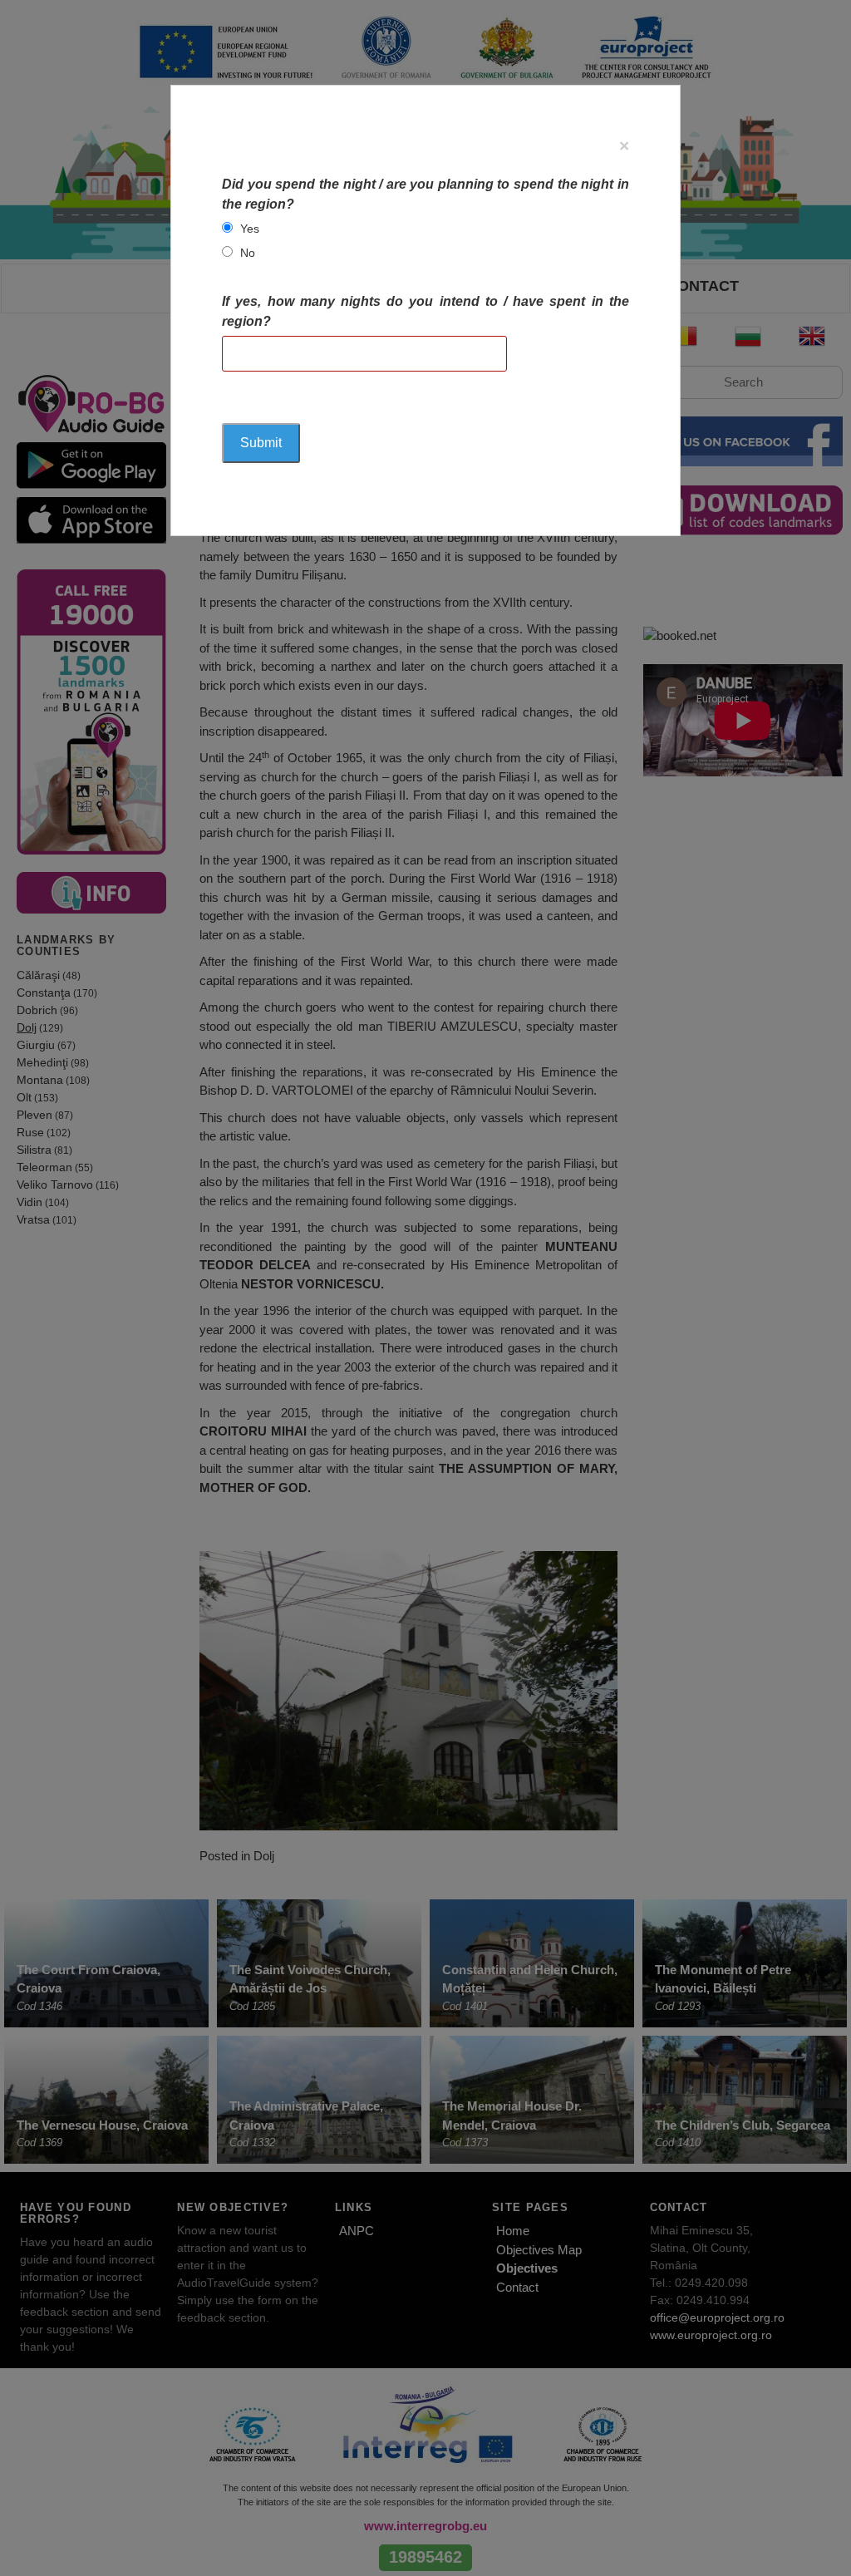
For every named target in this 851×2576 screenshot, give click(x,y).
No (248, 253)
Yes (250, 229)
